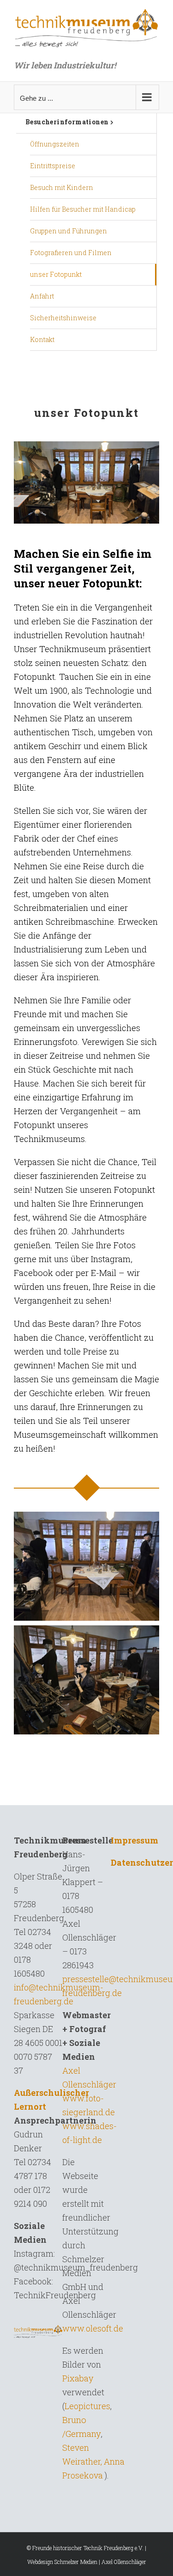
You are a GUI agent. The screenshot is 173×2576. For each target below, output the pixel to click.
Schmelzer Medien (76, 2562)
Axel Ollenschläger (124, 2562)
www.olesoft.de (93, 2328)
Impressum (134, 1840)
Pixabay (78, 2378)
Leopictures (87, 2406)
